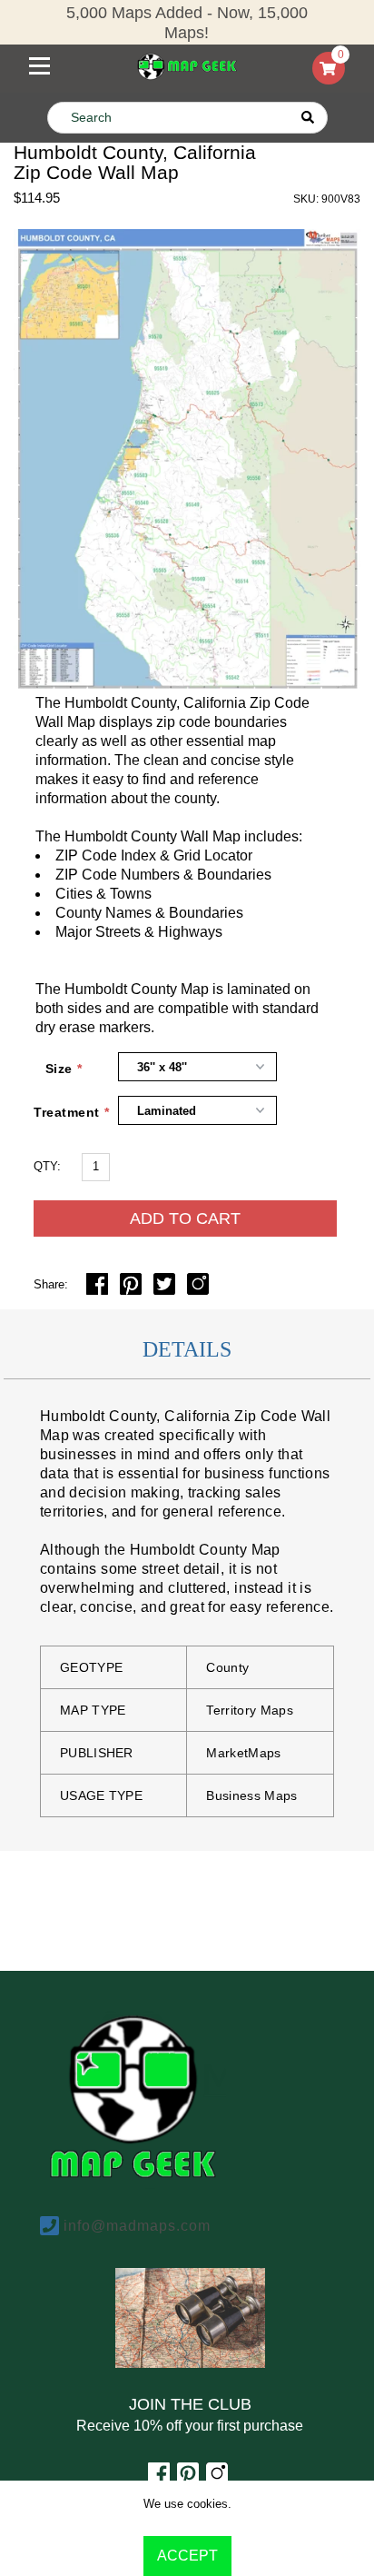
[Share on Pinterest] (133, 1290)
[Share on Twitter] (166, 1290)
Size (59, 1069)
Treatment (58, 1112)
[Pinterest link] (188, 2479)
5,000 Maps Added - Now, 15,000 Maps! (187, 23)
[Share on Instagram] (198, 1290)
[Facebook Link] (159, 2479)
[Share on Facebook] (99, 1290)
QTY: (47, 1166)
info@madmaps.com (137, 2226)
